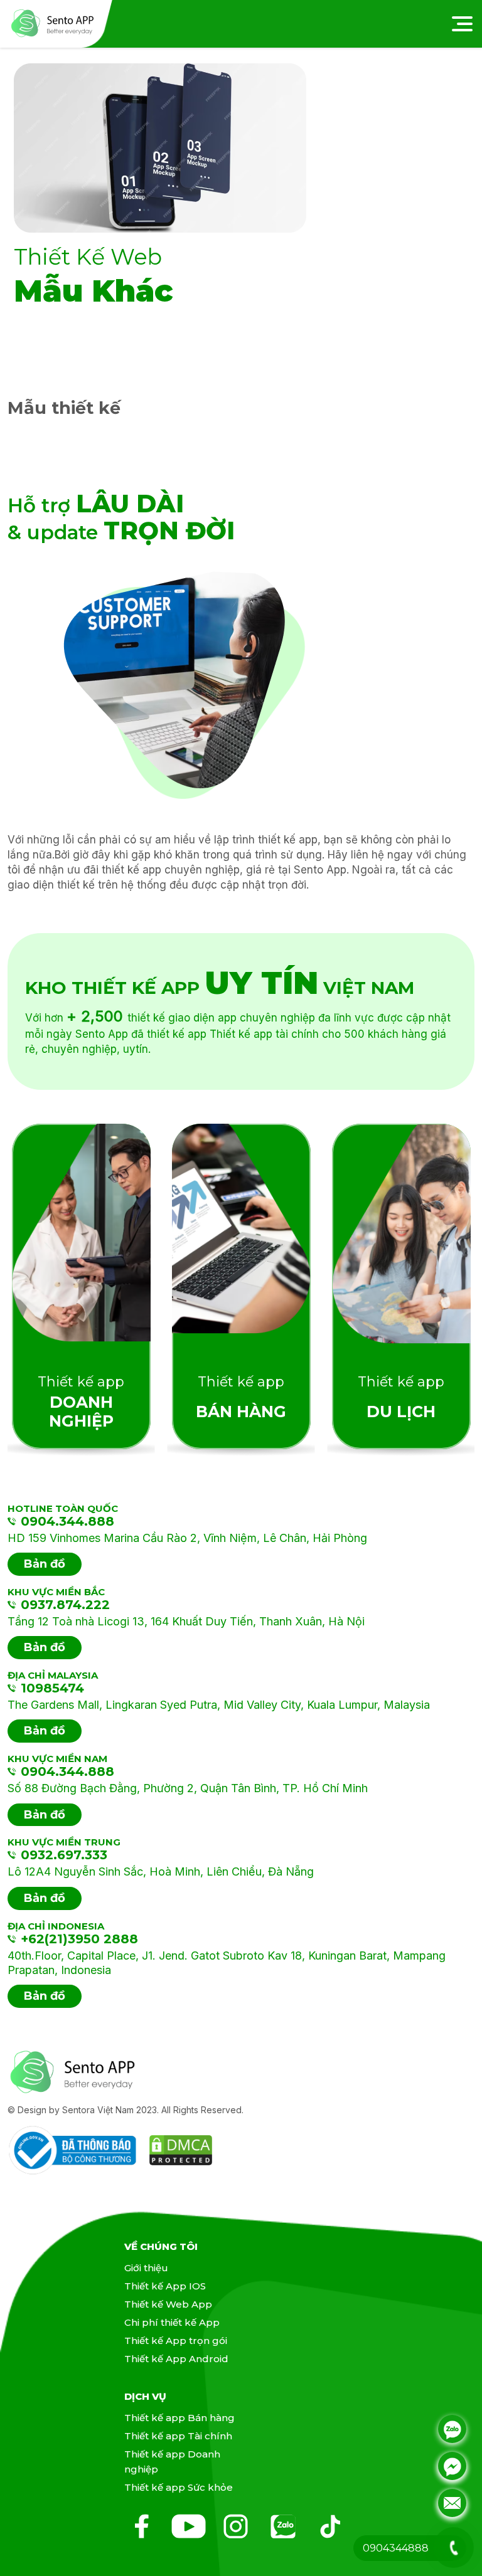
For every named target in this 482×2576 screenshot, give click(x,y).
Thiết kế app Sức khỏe (179, 2487)
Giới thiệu (146, 2268)
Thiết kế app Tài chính (178, 2436)
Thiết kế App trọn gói (176, 2341)
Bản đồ (45, 1564)
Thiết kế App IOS (165, 2286)
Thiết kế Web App (168, 2304)
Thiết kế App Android (176, 2359)
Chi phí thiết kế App (172, 2322)
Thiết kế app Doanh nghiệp (172, 2462)
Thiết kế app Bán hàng (179, 2418)
